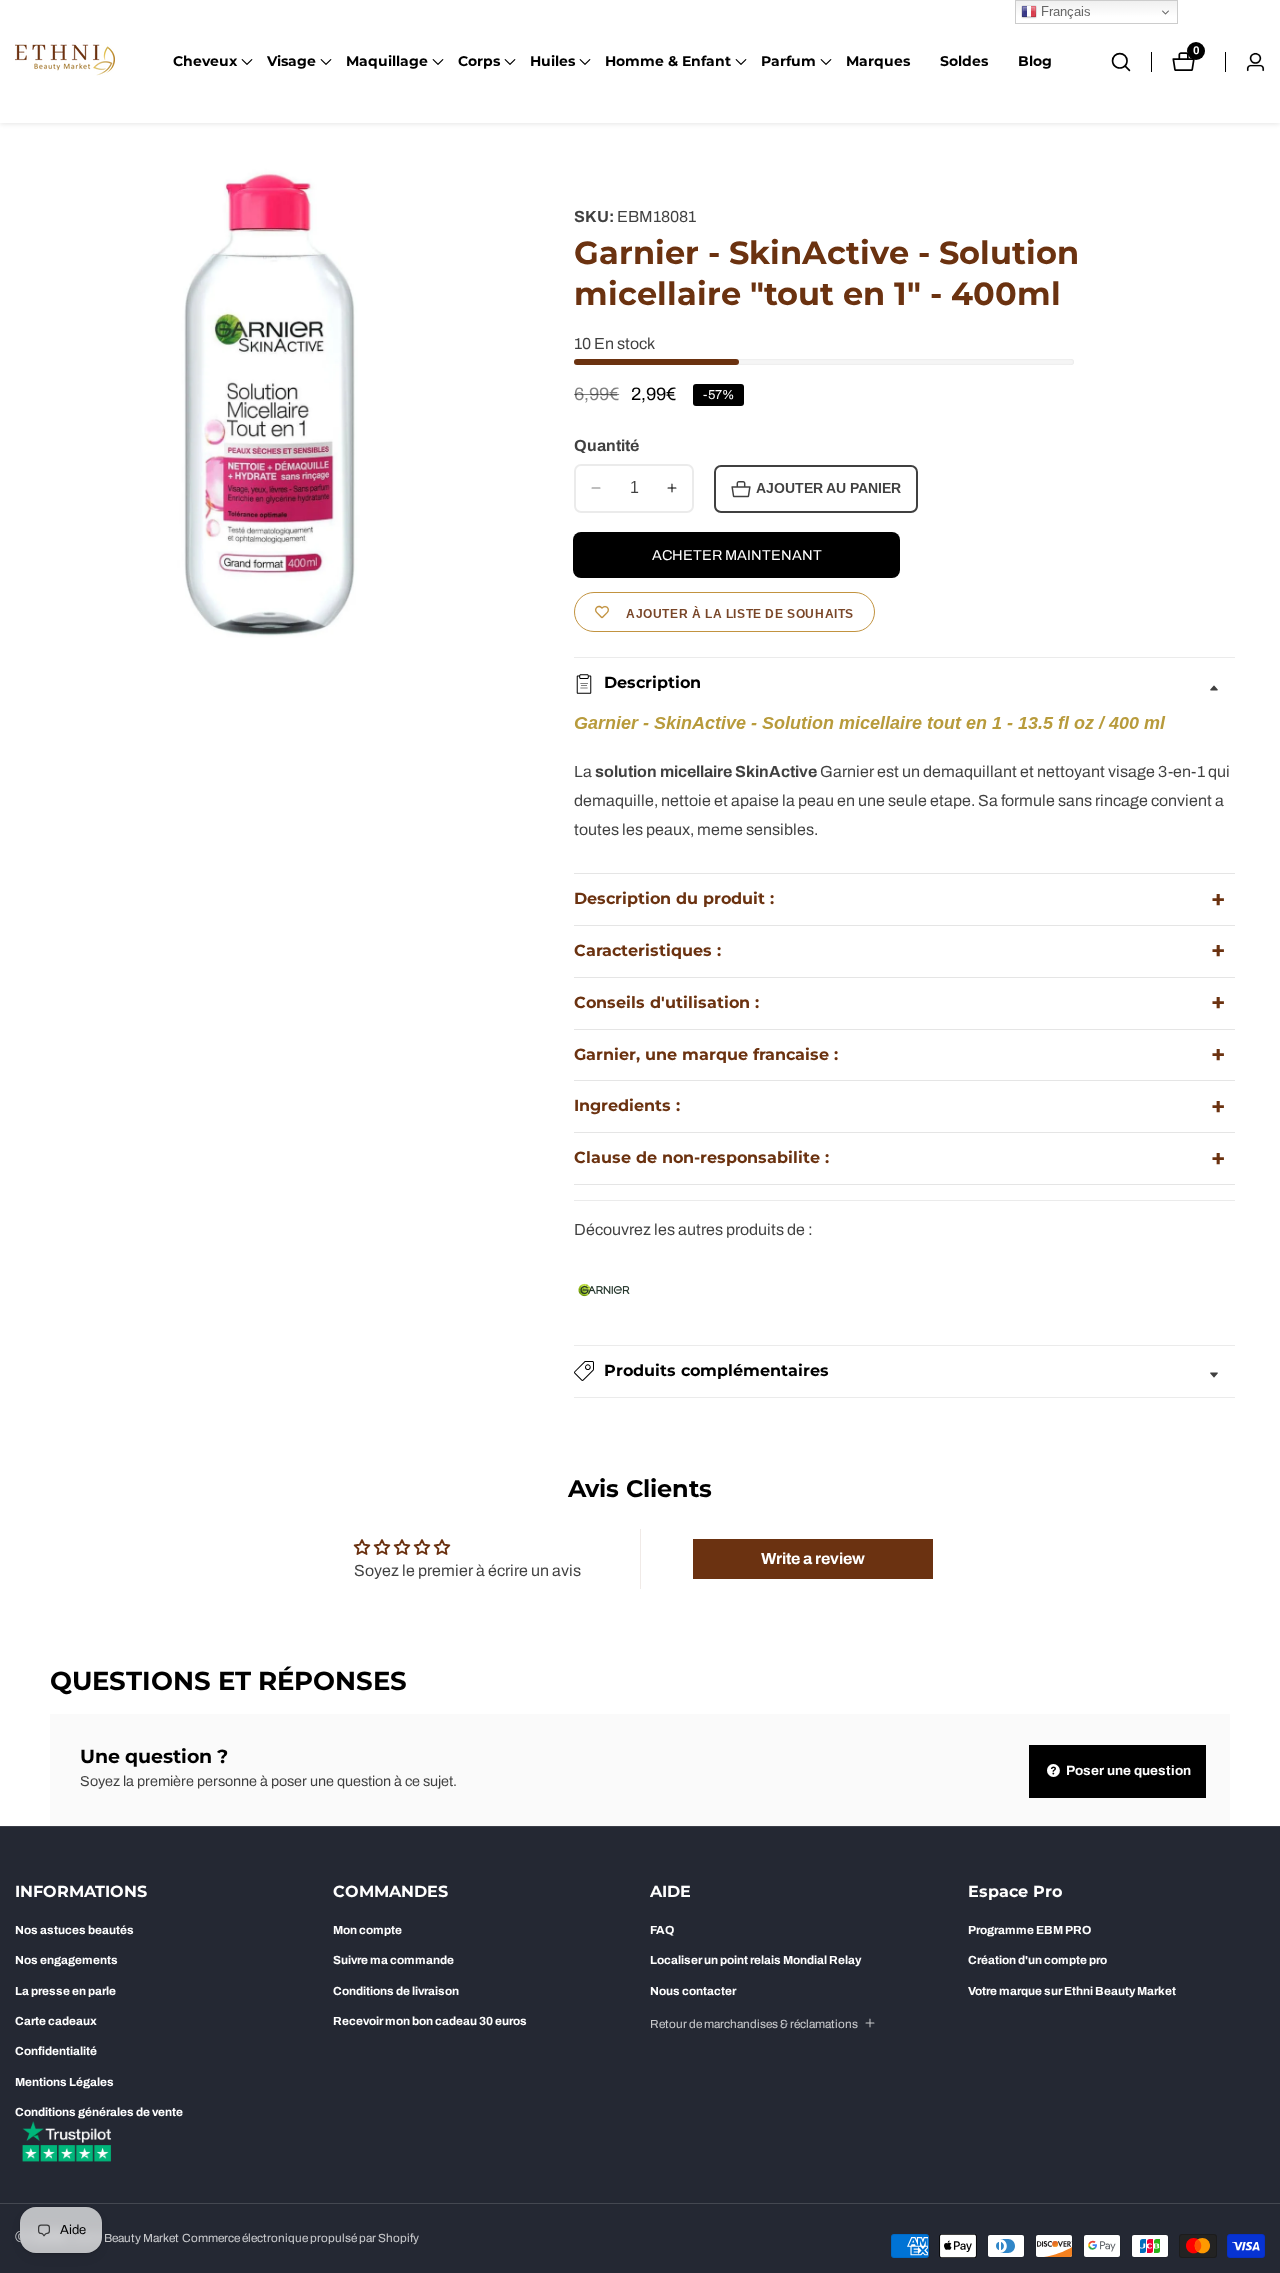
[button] (205, 62)
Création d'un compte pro (1037, 1960)
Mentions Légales (64, 2082)
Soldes (964, 61)
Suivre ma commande (393, 1960)
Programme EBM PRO (1029, 1930)
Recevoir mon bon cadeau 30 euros (430, 2021)
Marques (878, 61)
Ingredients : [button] (627, 1105)
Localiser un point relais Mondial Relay (755, 1960)
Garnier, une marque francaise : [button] (706, 1054)
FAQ (662, 1930)
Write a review (813, 1558)
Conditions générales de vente (99, 2112)
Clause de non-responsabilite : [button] (701, 1157)
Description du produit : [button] (674, 898)
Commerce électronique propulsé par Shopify (300, 2238)
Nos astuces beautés (74, 1930)
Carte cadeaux (56, 2021)
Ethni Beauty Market (126, 2238)
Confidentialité (56, 2051)
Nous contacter (693, 1991)
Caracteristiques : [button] (647, 950)
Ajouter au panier (828, 488)
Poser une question (1127, 1770)
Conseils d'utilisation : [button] (666, 1002)
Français (1064, 11)
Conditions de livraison (396, 1991)
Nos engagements (66, 1960)
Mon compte (367, 1930)
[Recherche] (1131, 62)
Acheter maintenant (737, 555)
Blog (1035, 61)
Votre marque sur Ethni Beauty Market (1072, 1991)
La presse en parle (65, 1991)
